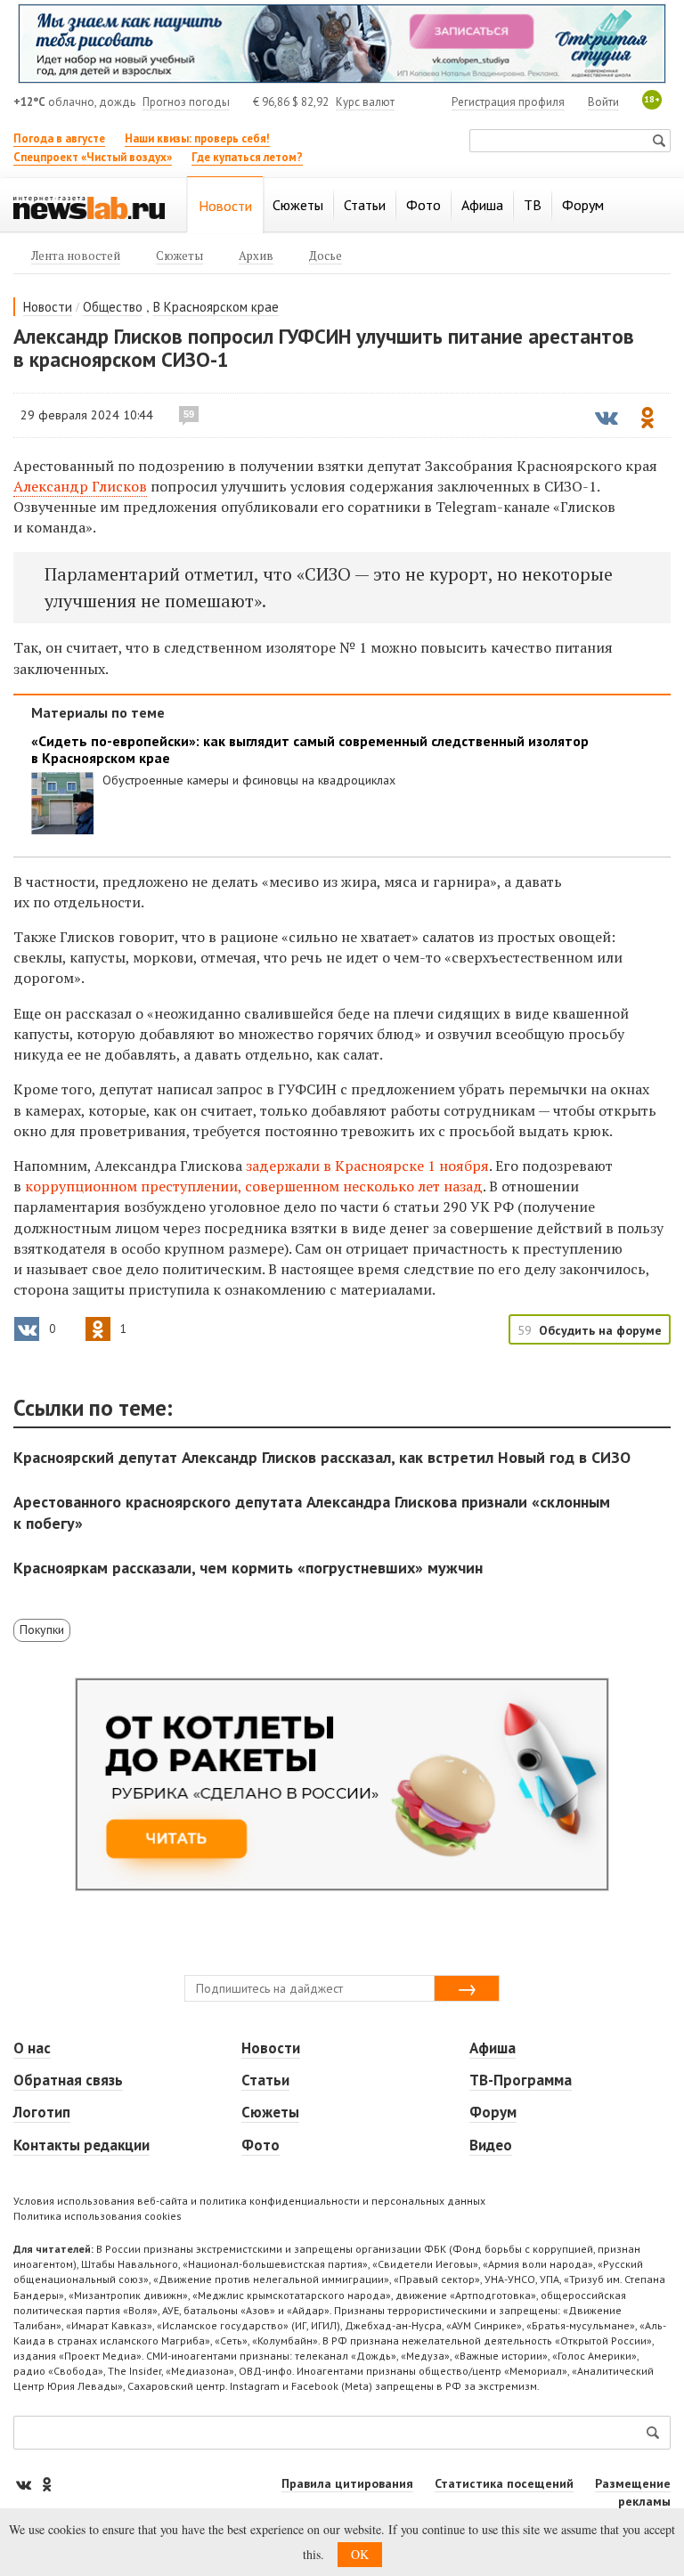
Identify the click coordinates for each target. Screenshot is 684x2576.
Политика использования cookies (98, 2216)
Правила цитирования (347, 2483)
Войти (603, 102)
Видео (491, 2145)
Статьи (265, 2080)
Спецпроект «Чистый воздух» (93, 157)
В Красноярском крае (216, 307)
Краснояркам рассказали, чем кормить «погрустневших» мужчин (248, 1568)
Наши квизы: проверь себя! (197, 138)
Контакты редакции (81, 2145)
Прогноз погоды (186, 102)
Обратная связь (68, 2080)
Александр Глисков (80, 486)
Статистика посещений (504, 2483)
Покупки (42, 1629)
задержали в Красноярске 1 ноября (367, 1166)
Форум (493, 2112)
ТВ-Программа (521, 2080)
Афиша (493, 2048)
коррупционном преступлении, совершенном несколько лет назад (254, 1186)
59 (189, 414)
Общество (113, 307)
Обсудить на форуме (600, 1330)
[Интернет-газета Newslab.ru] (89, 207)
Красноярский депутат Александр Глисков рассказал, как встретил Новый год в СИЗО (322, 1457)
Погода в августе (59, 138)
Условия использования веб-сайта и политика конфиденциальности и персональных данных (249, 2201)
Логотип (42, 2112)
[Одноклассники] (46, 2484)
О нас (32, 2048)
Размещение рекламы (633, 2492)
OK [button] (360, 2554)
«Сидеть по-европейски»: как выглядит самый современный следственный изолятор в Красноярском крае (310, 750)
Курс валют (365, 102)
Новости (48, 307)
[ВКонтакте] (25, 2484)
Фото (261, 2145)
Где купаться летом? (247, 157)
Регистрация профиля (508, 102)
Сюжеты (270, 2112)
